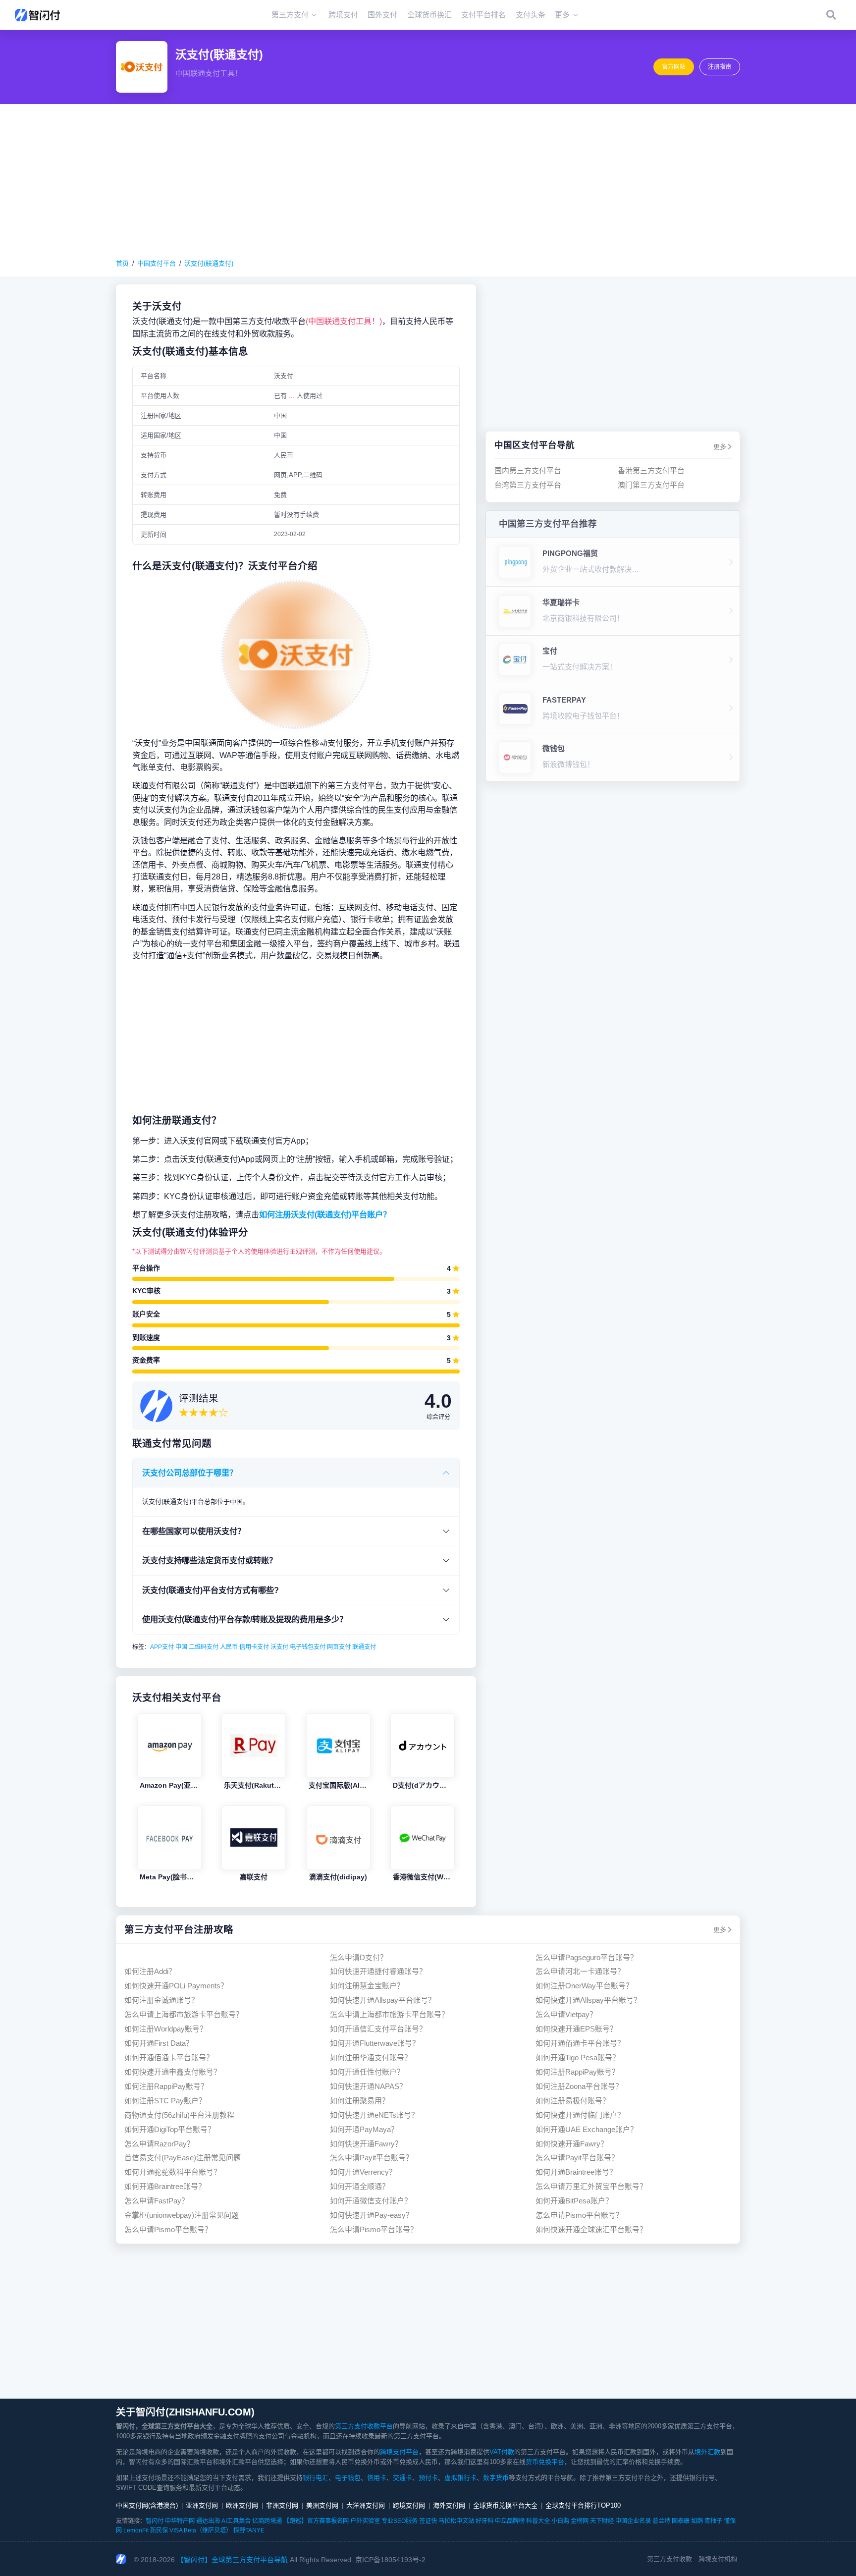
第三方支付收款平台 (364, 2426)
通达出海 (208, 2521)
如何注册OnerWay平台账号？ (584, 1986)
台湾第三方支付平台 (528, 485)
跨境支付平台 (399, 2452)
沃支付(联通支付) (209, 263)
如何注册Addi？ (150, 1971)
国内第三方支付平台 (528, 470)
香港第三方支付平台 (651, 470)
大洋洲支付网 (366, 2505)
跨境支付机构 (718, 2559)
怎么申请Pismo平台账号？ (579, 2215)
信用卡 (377, 2478)
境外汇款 (707, 2452)
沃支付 (279, 1647)
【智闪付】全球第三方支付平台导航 (232, 2560)
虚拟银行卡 (460, 2478)
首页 (122, 263)
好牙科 (484, 2521)
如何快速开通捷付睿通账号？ (378, 1971)
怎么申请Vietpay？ (566, 2014)
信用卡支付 (254, 1647)
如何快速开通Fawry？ (366, 2144)
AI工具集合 (236, 2521)
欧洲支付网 (242, 2505)
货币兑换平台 (545, 2462)
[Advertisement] (428, 181)
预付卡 (428, 2478)
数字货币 (496, 2478)
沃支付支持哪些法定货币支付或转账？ (210, 1560)
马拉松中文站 (456, 2521)
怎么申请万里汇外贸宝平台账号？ (591, 2186)
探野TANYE (249, 2530)
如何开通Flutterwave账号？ (375, 2043)
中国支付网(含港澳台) (147, 2505)
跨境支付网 (409, 2505)
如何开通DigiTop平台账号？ (170, 2129)
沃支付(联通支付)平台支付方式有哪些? (211, 1590)
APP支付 (162, 1647)
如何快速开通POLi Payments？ (176, 1986)
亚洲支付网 (202, 2505)
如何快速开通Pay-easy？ (372, 2215)
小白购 (560, 2521)
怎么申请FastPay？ (157, 2201)
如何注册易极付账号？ (573, 2101)
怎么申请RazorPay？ (159, 2144)
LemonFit (136, 2530)
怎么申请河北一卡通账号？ (580, 1971)
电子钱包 (348, 2478)
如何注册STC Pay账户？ (165, 2101)
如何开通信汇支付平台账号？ (378, 2029)
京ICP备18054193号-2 (390, 2560)
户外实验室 (365, 2521)
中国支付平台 (157, 263)
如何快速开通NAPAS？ (368, 2086)
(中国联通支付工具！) (344, 321)
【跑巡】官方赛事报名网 (316, 2521)
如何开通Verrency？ (363, 2172)
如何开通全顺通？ (360, 2186)
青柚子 (713, 2521)
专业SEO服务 (400, 2521)
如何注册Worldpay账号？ (166, 2029)
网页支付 (339, 1647)
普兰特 (661, 2521)
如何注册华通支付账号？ (371, 2057)
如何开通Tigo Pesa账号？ (578, 2057)
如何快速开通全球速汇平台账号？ (591, 2229)
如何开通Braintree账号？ (576, 2172)
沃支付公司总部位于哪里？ (190, 1473)
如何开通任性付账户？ (367, 2072)
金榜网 (580, 2521)
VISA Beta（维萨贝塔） (201, 2530)
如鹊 (697, 2521)
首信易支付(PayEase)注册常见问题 (183, 2158)
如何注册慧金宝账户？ (367, 1986)
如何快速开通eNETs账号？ (374, 2115)
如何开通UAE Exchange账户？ (587, 2129)
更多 (720, 447)
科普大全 (538, 2521)
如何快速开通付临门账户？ (580, 2115)
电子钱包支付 (308, 1647)
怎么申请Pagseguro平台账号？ (587, 1957)
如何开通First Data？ (159, 2043)
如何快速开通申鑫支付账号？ (173, 2072)
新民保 (159, 2530)
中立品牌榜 (510, 2521)
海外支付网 (449, 2505)
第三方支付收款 (669, 2559)
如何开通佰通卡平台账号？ (580, 2043)
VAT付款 (502, 2452)
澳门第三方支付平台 (651, 485)
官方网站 (674, 67)
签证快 (428, 2521)
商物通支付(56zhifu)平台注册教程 (179, 2115)
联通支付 (364, 1647)
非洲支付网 (282, 2505)
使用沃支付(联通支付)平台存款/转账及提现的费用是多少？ (245, 1619)
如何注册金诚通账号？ (161, 2000)
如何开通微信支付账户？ (371, 2201)
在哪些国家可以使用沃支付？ (194, 1531)
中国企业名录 (633, 2521)
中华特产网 (180, 2521)
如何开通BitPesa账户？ (574, 2201)
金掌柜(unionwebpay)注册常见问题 (182, 2215)
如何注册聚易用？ (360, 2101)
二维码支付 (204, 1647)
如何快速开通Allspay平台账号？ (383, 2000)
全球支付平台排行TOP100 (583, 2505)
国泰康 (681, 2521)
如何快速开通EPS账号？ (576, 2029)
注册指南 (720, 67)
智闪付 (155, 2521)
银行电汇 (316, 2478)
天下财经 (602, 2521)
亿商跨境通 (267, 2521)
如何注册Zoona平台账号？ (579, 2086)
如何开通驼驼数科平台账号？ (173, 2172)
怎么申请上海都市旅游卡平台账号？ (184, 2014)
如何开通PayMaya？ (364, 2129)
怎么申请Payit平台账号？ (372, 2158)
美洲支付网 (322, 2505)
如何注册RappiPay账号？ (577, 2072)
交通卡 (402, 2478)
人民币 (229, 1647)
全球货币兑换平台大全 (505, 2505)
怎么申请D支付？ (359, 1957)
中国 (181, 1647)
